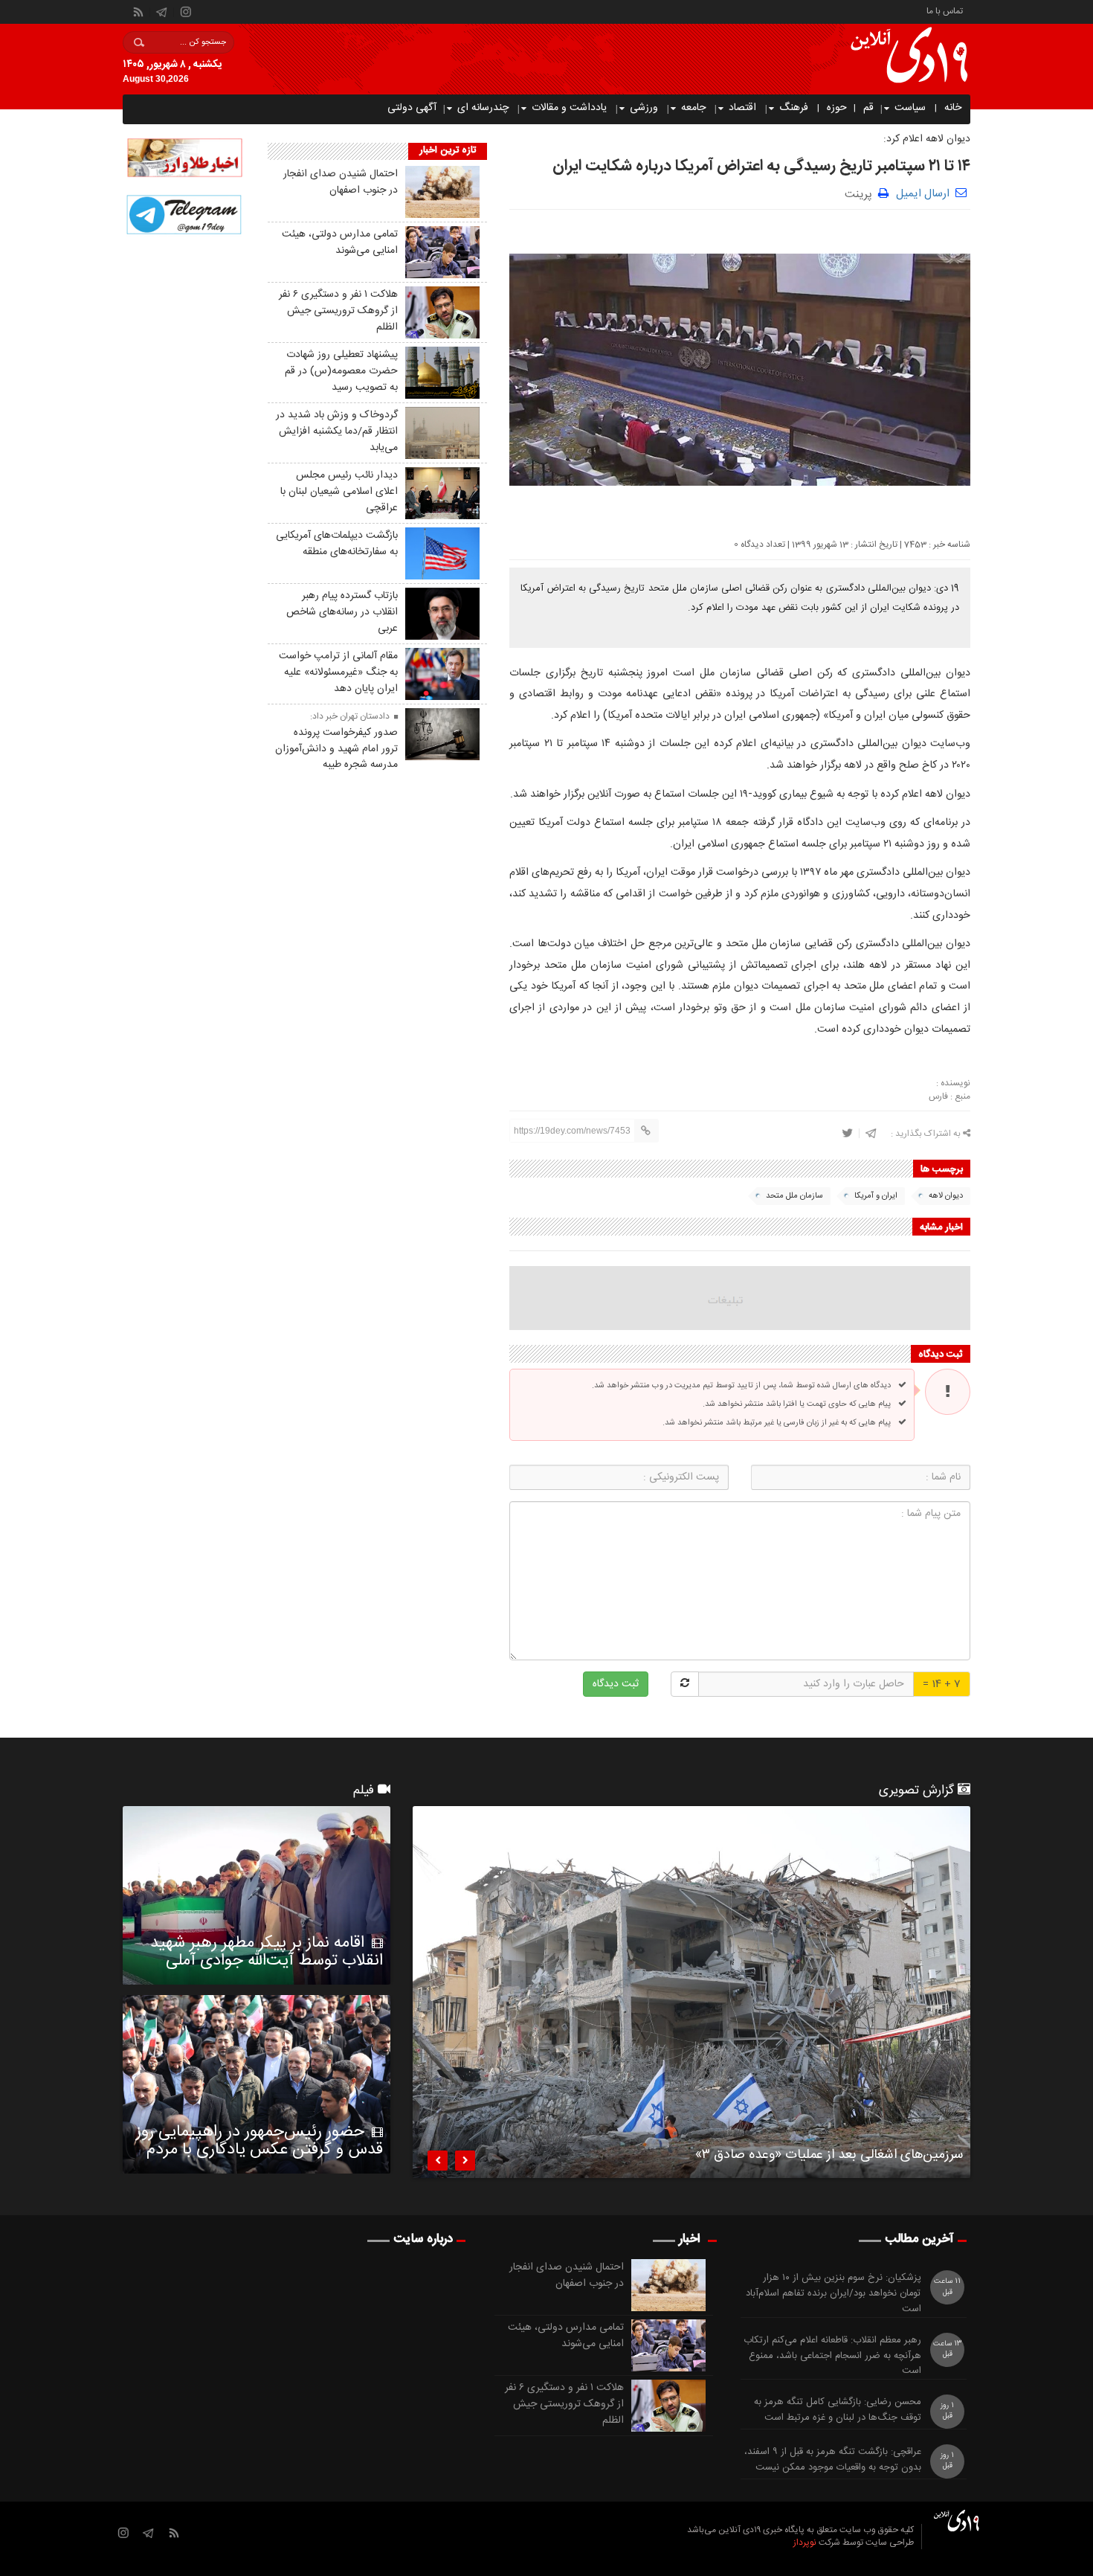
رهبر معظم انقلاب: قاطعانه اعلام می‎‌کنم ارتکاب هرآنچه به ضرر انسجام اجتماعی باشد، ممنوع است (832, 2356)
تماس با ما (945, 10)
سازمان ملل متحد (794, 1196)
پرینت (861, 193)
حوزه (837, 108)
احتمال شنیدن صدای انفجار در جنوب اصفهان (341, 182)
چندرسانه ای (483, 108)
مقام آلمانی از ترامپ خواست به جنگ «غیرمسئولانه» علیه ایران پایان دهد (338, 672)
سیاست (910, 108)
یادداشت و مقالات (569, 108)
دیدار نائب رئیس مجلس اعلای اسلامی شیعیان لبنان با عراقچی (339, 492)
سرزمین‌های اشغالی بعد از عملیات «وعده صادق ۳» (829, 2157)
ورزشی (644, 108)
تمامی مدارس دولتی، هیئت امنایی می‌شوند (340, 242)
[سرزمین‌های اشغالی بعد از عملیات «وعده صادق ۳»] (691, 1992)
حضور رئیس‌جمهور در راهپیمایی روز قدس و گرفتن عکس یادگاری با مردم (259, 2141)
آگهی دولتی (412, 108)
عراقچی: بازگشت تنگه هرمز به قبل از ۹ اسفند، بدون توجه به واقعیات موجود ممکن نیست (833, 2460)
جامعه (693, 108)
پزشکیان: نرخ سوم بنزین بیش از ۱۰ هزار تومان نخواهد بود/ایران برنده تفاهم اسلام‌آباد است (834, 2293)
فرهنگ (794, 108)
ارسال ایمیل (923, 194)
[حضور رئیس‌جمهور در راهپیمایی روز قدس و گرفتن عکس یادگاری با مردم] (257, 2084)
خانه (953, 108)
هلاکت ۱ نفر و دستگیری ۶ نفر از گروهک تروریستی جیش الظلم (338, 311)
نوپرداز (805, 2543)
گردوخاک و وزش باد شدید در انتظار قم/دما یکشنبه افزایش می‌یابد (337, 431)
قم (868, 108)
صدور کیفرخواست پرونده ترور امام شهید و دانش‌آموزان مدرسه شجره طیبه (336, 749)
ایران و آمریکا (876, 1196)
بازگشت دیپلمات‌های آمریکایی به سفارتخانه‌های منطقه (337, 544)
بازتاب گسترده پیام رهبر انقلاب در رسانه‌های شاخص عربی (342, 612)
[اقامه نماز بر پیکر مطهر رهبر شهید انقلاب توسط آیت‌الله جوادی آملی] (257, 1895)
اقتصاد (742, 108)
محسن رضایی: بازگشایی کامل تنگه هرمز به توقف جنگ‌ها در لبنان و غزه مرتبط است (838, 2410)
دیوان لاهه (946, 1196)
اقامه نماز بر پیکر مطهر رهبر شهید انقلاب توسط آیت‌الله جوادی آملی (267, 1952)
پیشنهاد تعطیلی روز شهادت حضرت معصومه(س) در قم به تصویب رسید (341, 371)
